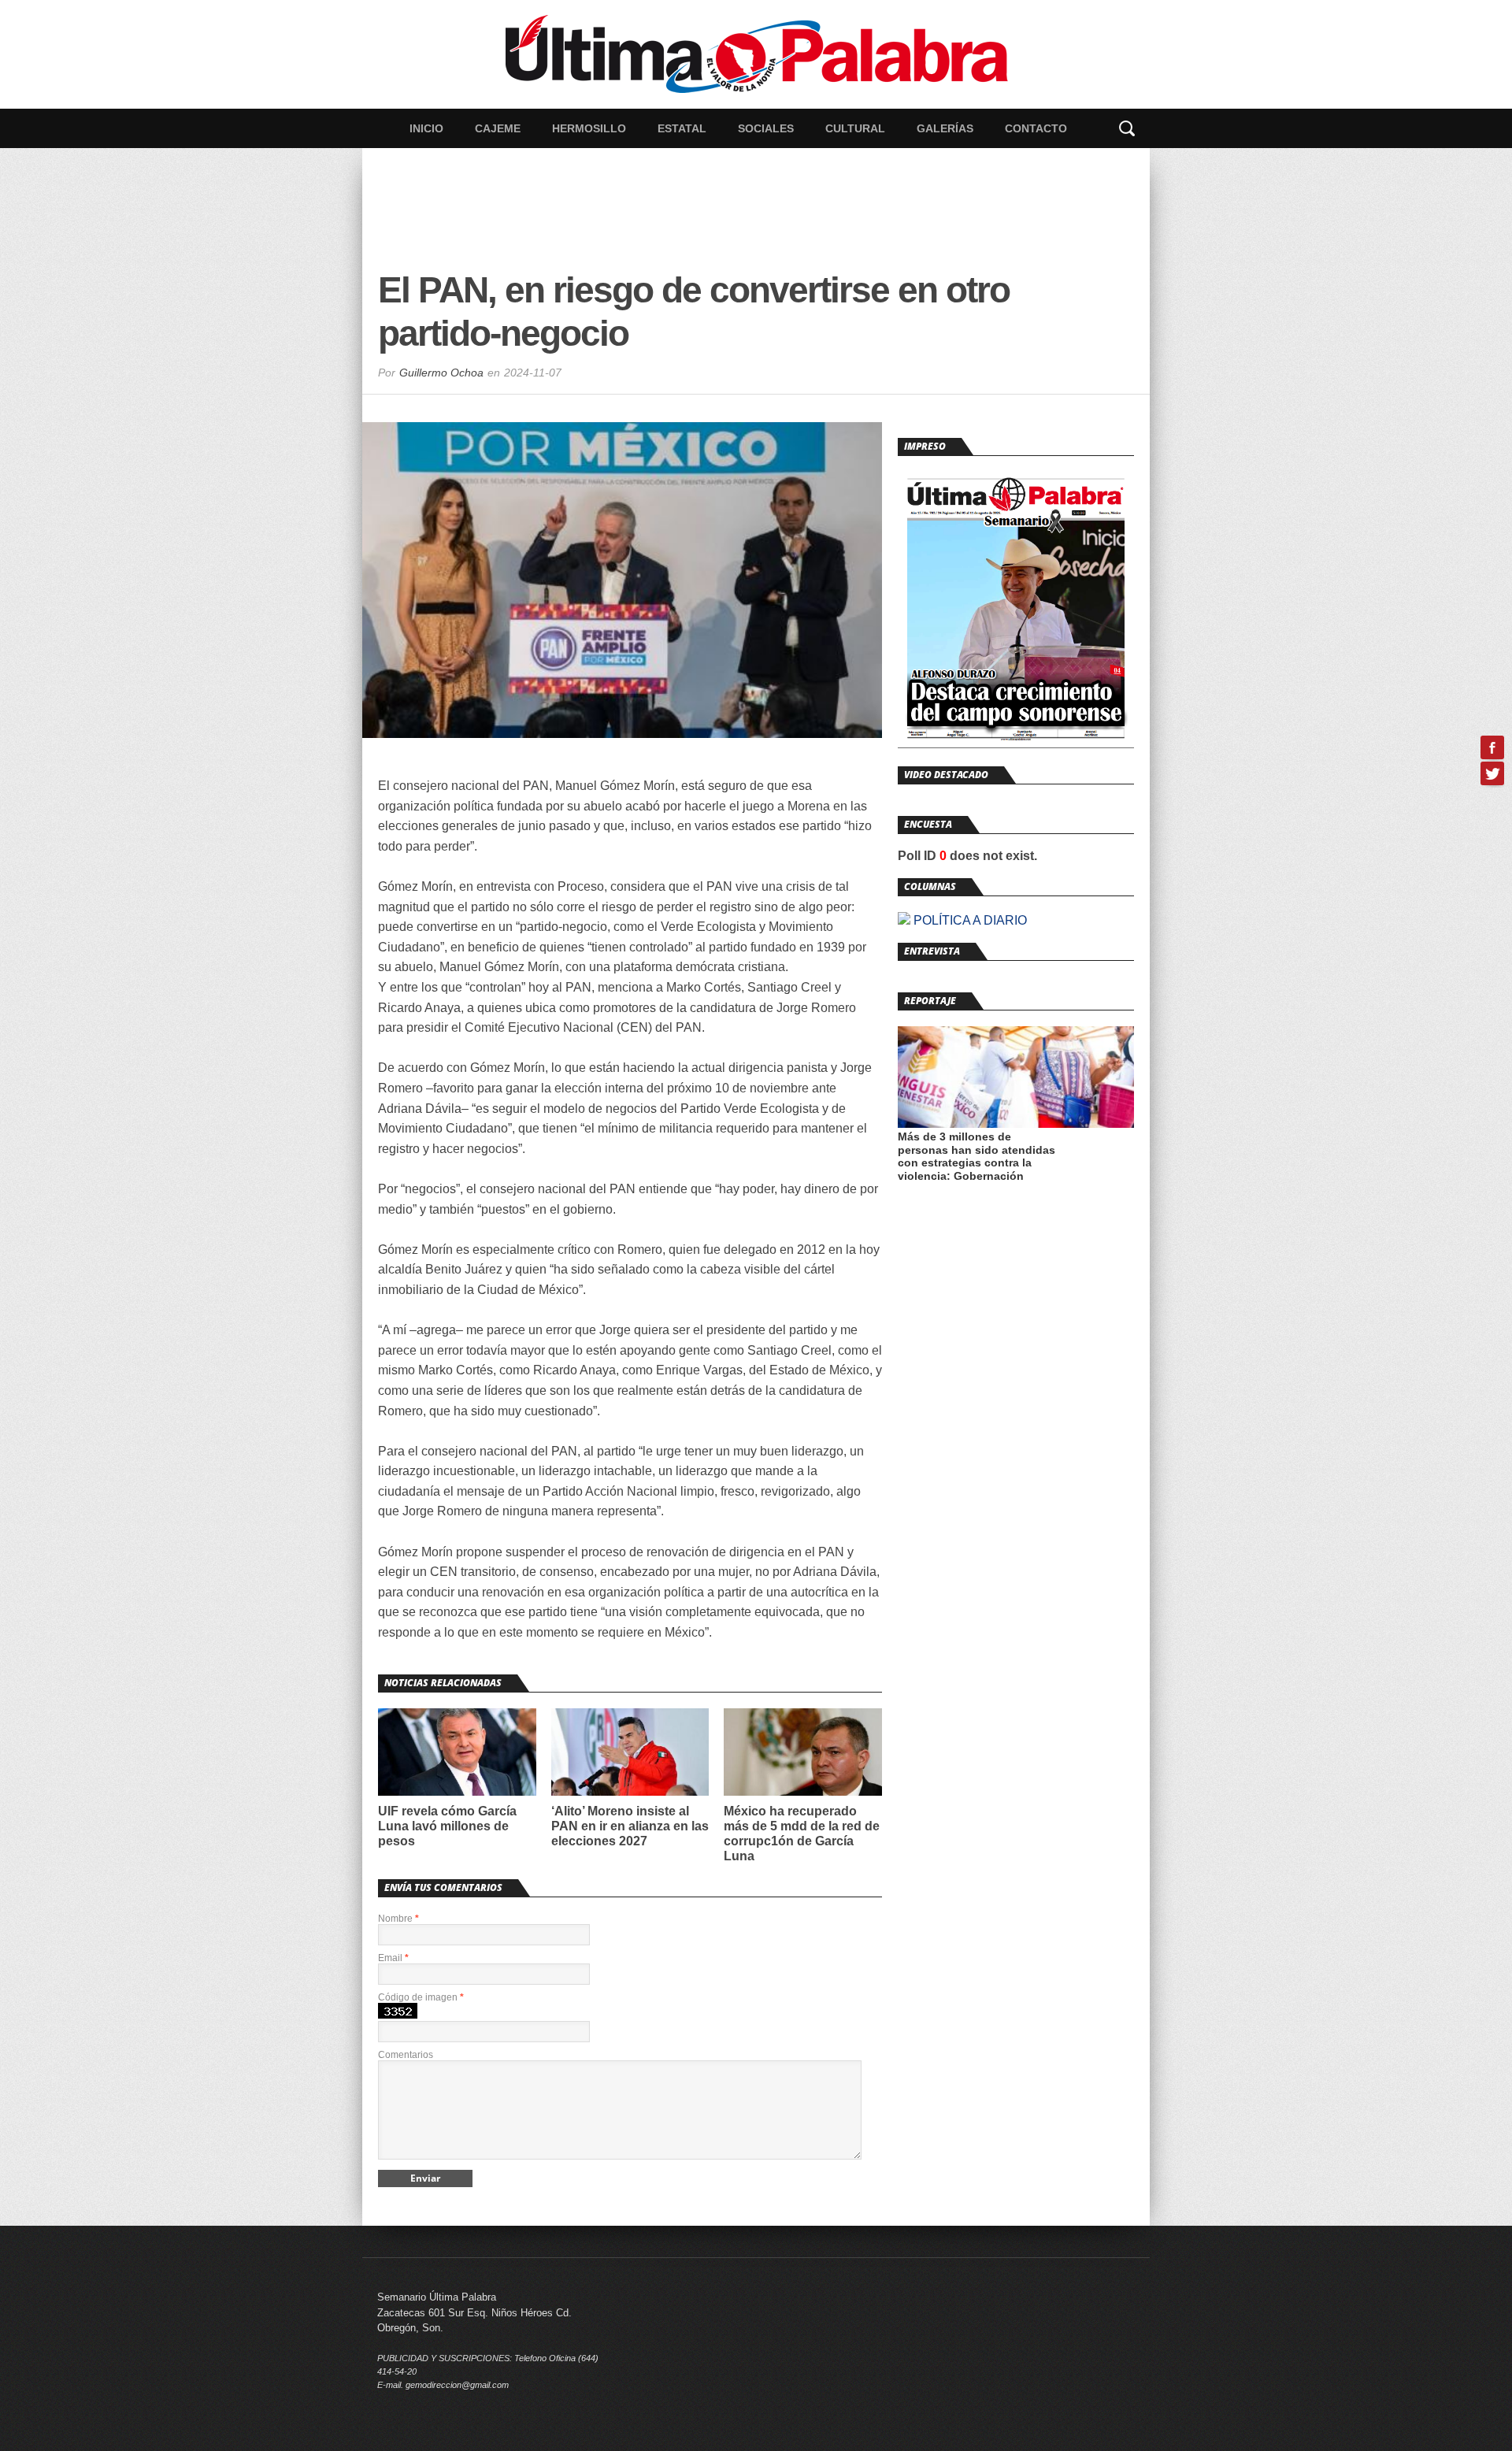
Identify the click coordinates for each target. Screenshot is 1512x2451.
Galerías (945, 128)
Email (393, 1958)
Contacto (1036, 128)
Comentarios (406, 2055)
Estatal (682, 128)
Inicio (426, 128)
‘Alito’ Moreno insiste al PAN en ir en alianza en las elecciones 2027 (630, 1826)
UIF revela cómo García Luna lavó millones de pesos (447, 1826)
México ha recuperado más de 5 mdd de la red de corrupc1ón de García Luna (802, 1834)
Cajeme (498, 128)
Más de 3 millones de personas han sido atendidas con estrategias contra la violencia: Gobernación (976, 1156)
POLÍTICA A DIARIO (969, 920)
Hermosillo (589, 128)
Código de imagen (421, 1997)
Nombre (398, 1919)
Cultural (855, 128)
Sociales (766, 128)
